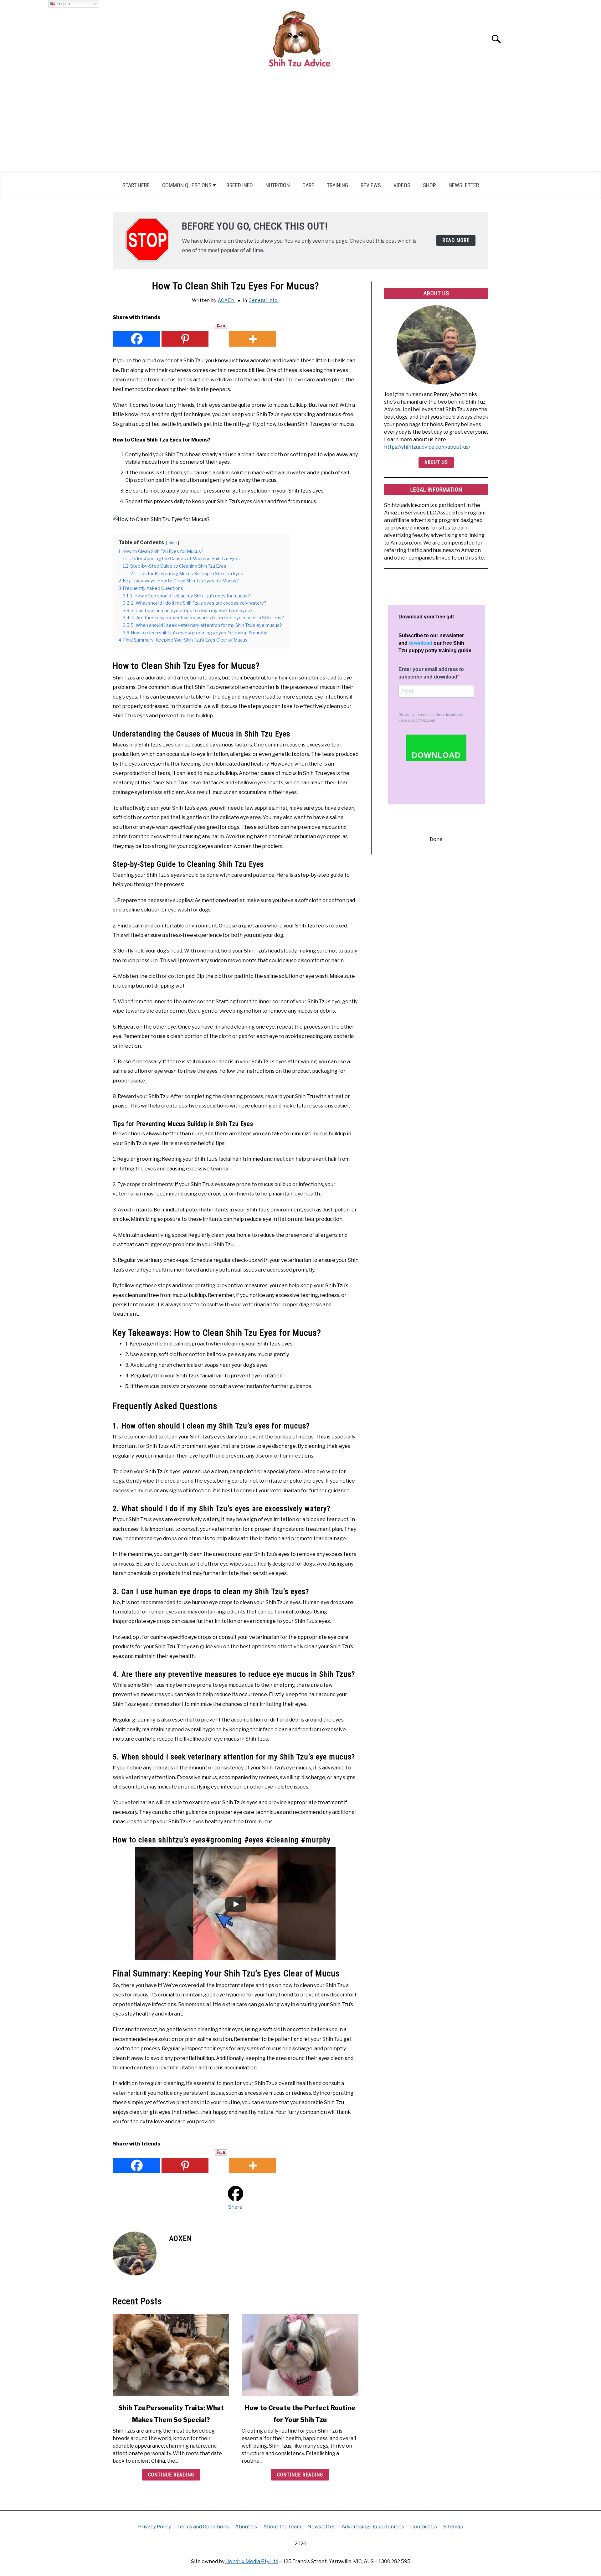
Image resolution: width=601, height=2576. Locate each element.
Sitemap (453, 2527)
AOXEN (226, 300)
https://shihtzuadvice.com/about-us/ (427, 447)
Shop (429, 185)
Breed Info (240, 185)
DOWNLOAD (436, 755)
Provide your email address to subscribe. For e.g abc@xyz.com (433, 718)
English (62, 4)
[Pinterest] (185, 335)
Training (337, 185)
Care (308, 185)
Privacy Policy (154, 2527)
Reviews (371, 185)
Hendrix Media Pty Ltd (252, 2561)
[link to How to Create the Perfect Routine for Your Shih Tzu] (300, 2355)
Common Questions (187, 185)
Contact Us (424, 2527)
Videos (402, 185)
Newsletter (464, 185)
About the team (282, 2527)
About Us (436, 462)
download (421, 643)
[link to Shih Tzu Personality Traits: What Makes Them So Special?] (171, 2355)
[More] (253, 335)
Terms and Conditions (203, 2527)
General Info (263, 300)
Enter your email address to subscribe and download (431, 673)
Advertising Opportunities (373, 2527)
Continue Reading (171, 2475)
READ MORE (456, 240)
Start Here (136, 185)
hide (173, 543)
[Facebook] (137, 335)
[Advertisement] (300, 124)
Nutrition (278, 185)
